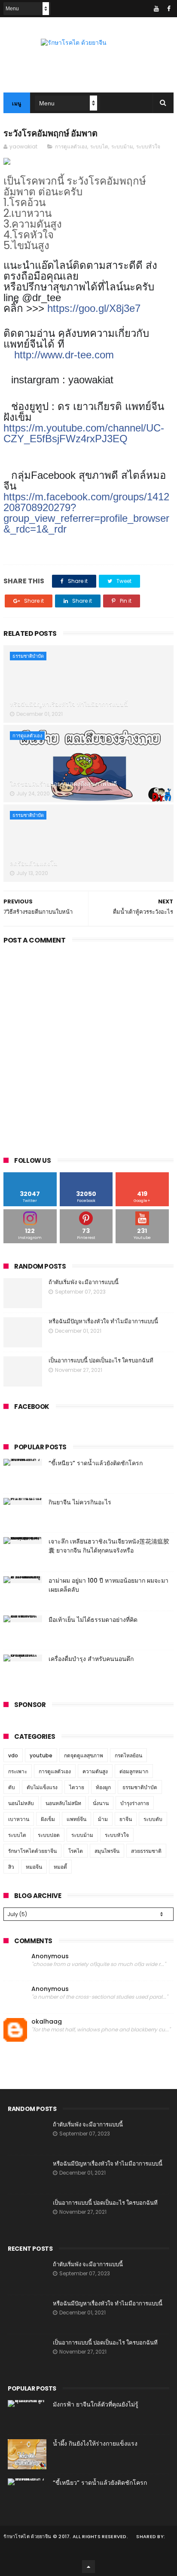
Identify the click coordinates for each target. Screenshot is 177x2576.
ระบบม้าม (122, 146)
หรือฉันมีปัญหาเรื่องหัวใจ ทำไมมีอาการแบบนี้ (69, 704)
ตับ (12, 1787)
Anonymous (50, 1956)
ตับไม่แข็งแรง (42, 1787)
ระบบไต (99, 146)
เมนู (17, 103)
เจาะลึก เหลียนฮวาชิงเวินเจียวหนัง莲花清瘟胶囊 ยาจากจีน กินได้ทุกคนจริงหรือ (109, 1546)
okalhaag (47, 2022)
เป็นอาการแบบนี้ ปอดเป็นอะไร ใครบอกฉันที (101, 1360)
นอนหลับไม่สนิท (63, 1803)
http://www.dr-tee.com (64, 355)
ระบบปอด (49, 1835)
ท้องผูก (103, 1787)
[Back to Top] (88, 2567)
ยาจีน (126, 1819)
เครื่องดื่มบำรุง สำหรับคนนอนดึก (91, 1659)
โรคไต (76, 1851)
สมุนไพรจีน (107, 1851)
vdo (13, 1755)
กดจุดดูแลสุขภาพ (84, 1755)
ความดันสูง (95, 1771)
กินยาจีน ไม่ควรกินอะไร (80, 1502)
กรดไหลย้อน (128, 1755)
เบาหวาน (19, 1819)
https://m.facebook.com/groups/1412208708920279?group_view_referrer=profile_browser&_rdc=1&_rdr (86, 513)
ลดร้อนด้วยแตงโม (34, 863)
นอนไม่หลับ (21, 1803)
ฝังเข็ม (48, 1819)
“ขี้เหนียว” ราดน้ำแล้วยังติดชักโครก (96, 1463)
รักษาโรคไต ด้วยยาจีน (27, 2536)
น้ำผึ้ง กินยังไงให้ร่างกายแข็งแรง (95, 2444)
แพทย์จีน (76, 1819)
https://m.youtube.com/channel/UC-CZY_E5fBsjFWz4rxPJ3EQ (84, 433)
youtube (41, 1755)
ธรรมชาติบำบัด (28, 656)
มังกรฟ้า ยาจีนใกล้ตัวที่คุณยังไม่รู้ (96, 2404)
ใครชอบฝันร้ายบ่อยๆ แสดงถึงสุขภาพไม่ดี (63, 784)
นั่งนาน (101, 1803)
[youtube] (156, 9)
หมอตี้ (60, 1867)
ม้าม (103, 1819)
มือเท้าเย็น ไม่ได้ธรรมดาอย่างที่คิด (93, 1620)
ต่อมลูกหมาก (134, 1771)
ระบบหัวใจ (148, 146)
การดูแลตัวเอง (71, 146)
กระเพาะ (18, 1771)
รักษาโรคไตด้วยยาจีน (32, 1851)
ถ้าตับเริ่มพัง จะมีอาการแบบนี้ (84, 1282)
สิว (11, 1867)
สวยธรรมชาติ (146, 1851)
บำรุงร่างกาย (135, 1803)
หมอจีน (34, 1867)
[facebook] (169, 9)
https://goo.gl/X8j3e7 (94, 308)
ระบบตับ (153, 1819)
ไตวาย (77, 1787)
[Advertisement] (88, 1048)
